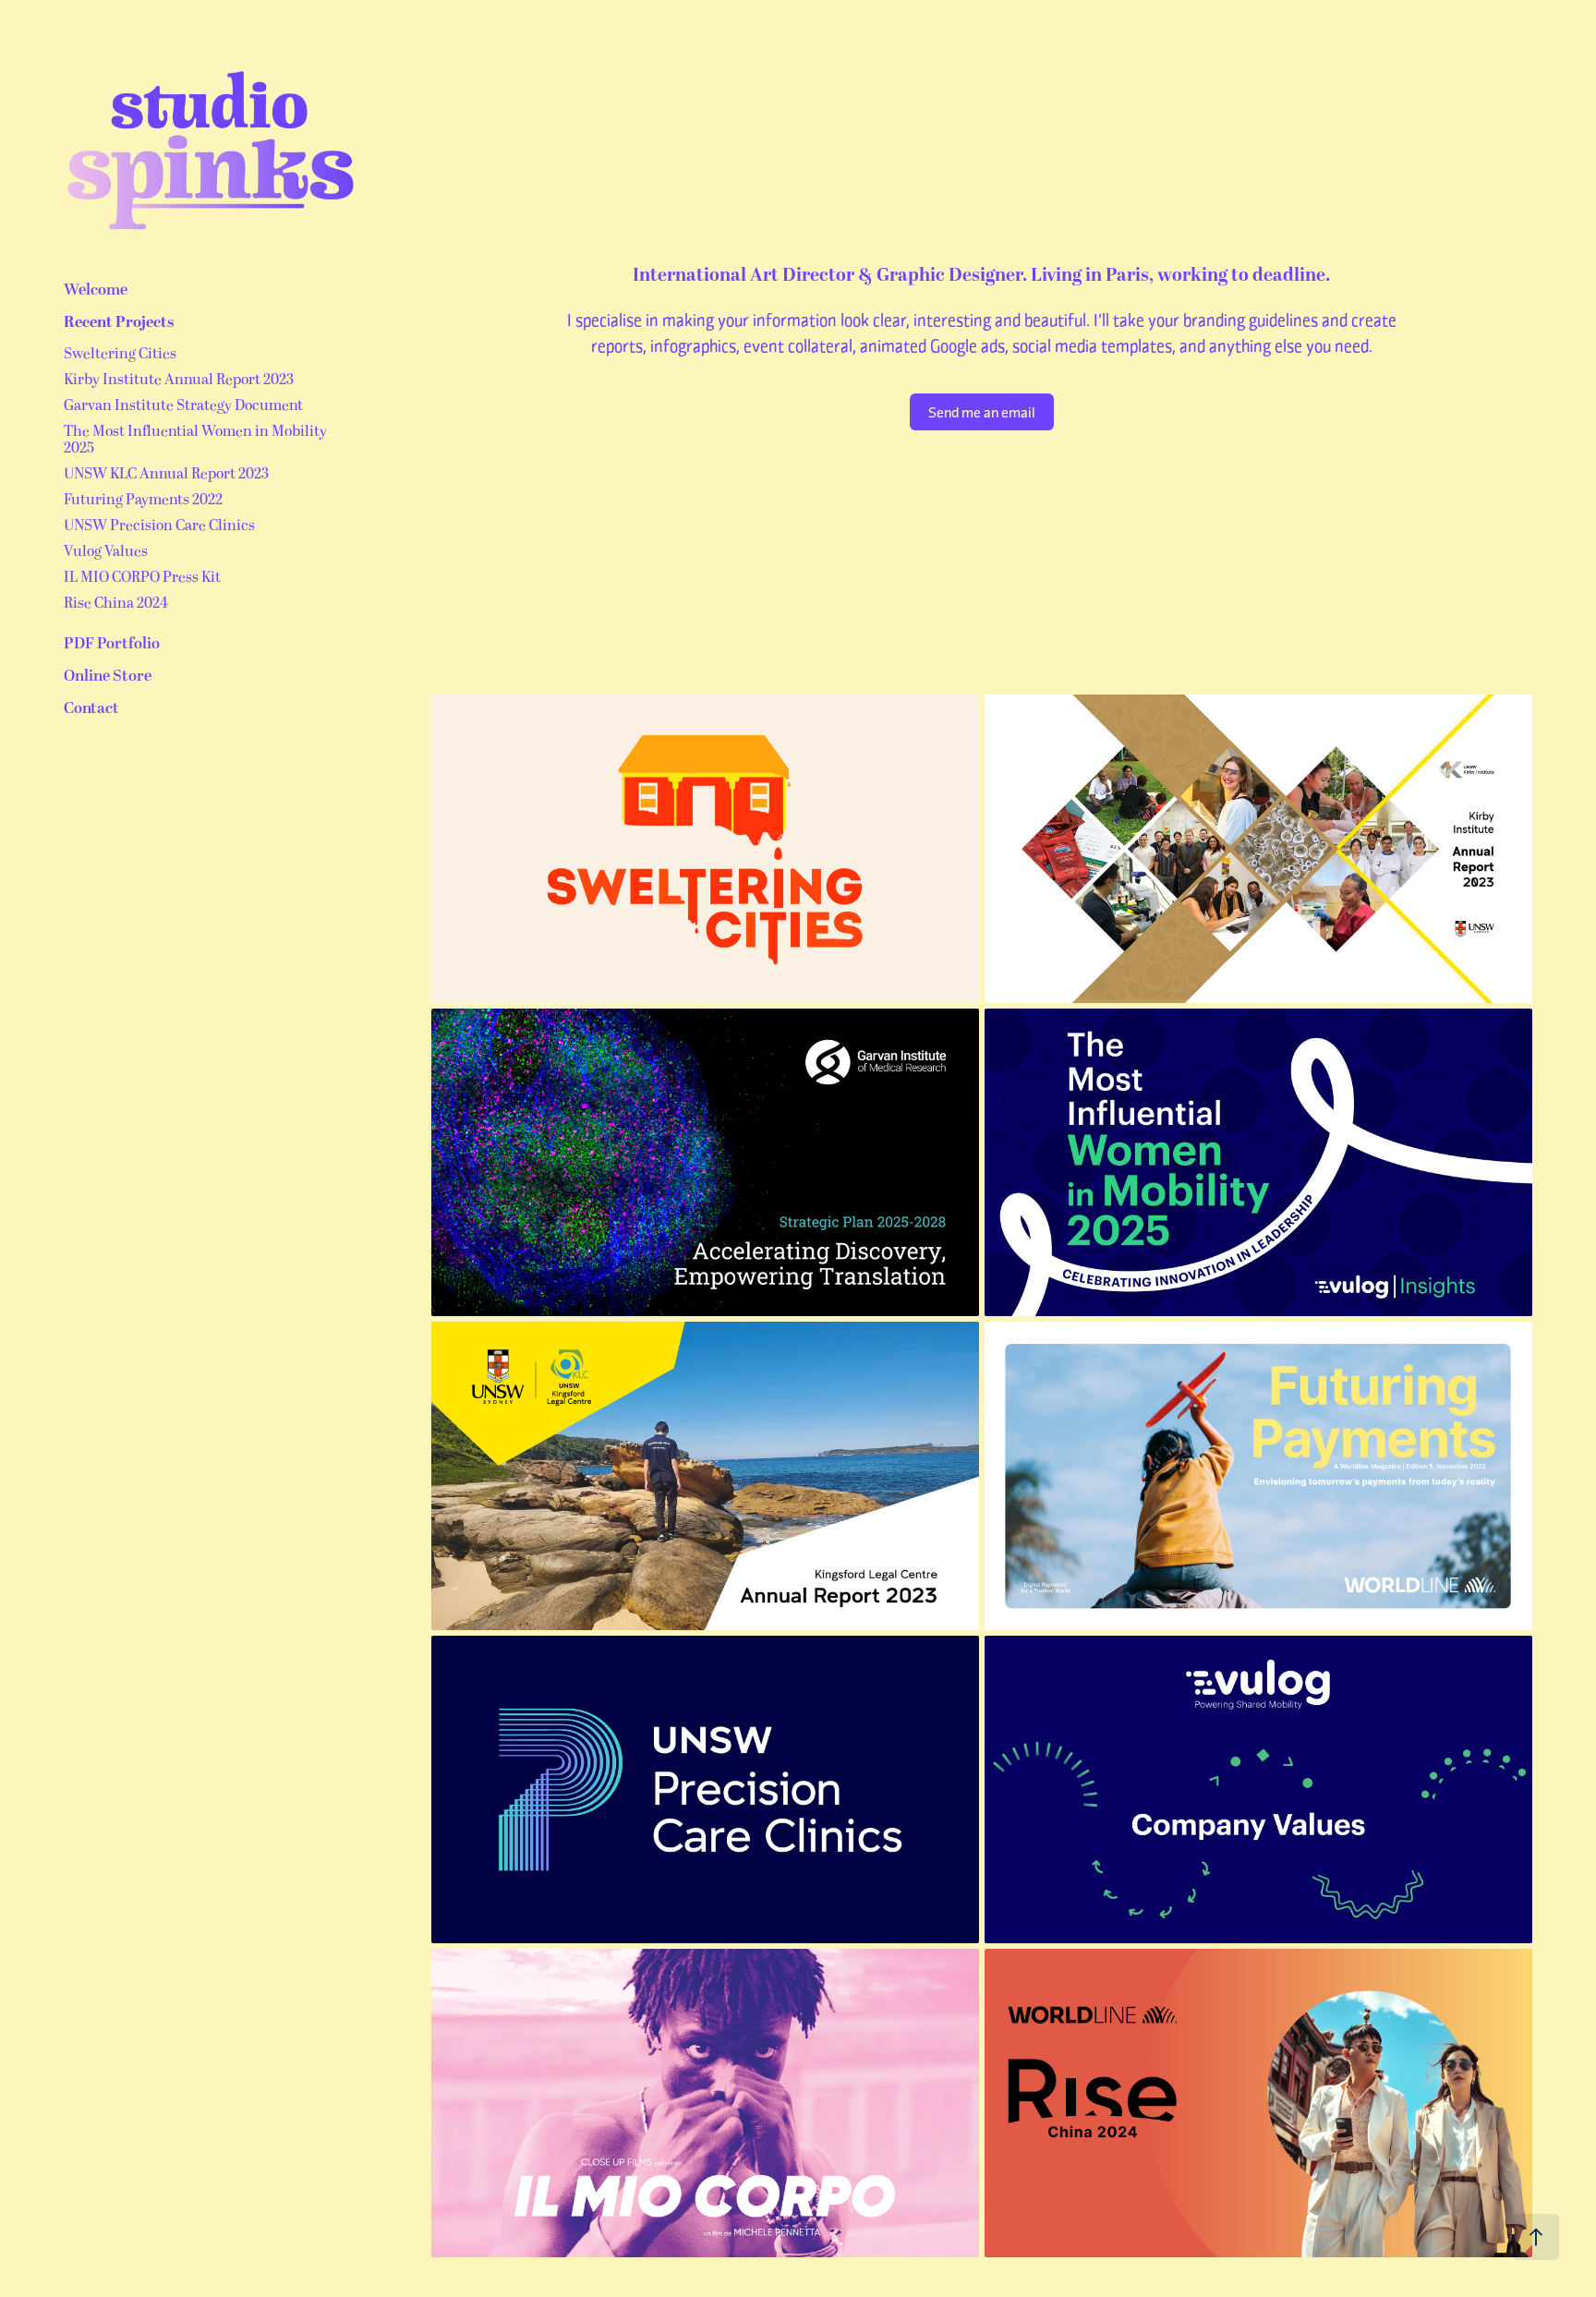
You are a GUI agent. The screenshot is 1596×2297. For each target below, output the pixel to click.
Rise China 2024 (116, 603)
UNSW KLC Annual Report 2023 (166, 474)
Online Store (108, 676)
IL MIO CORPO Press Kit (142, 577)
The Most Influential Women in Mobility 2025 (195, 440)
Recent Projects (119, 322)
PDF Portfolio (112, 644)
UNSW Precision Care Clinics (159, 526)
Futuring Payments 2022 (143, 500)
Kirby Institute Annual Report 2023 (179, 380)
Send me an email (982, 411)
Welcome (96, 290)
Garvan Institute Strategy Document (183, 405)
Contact (91, 708)
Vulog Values (106, 551)
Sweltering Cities (120, 354)
